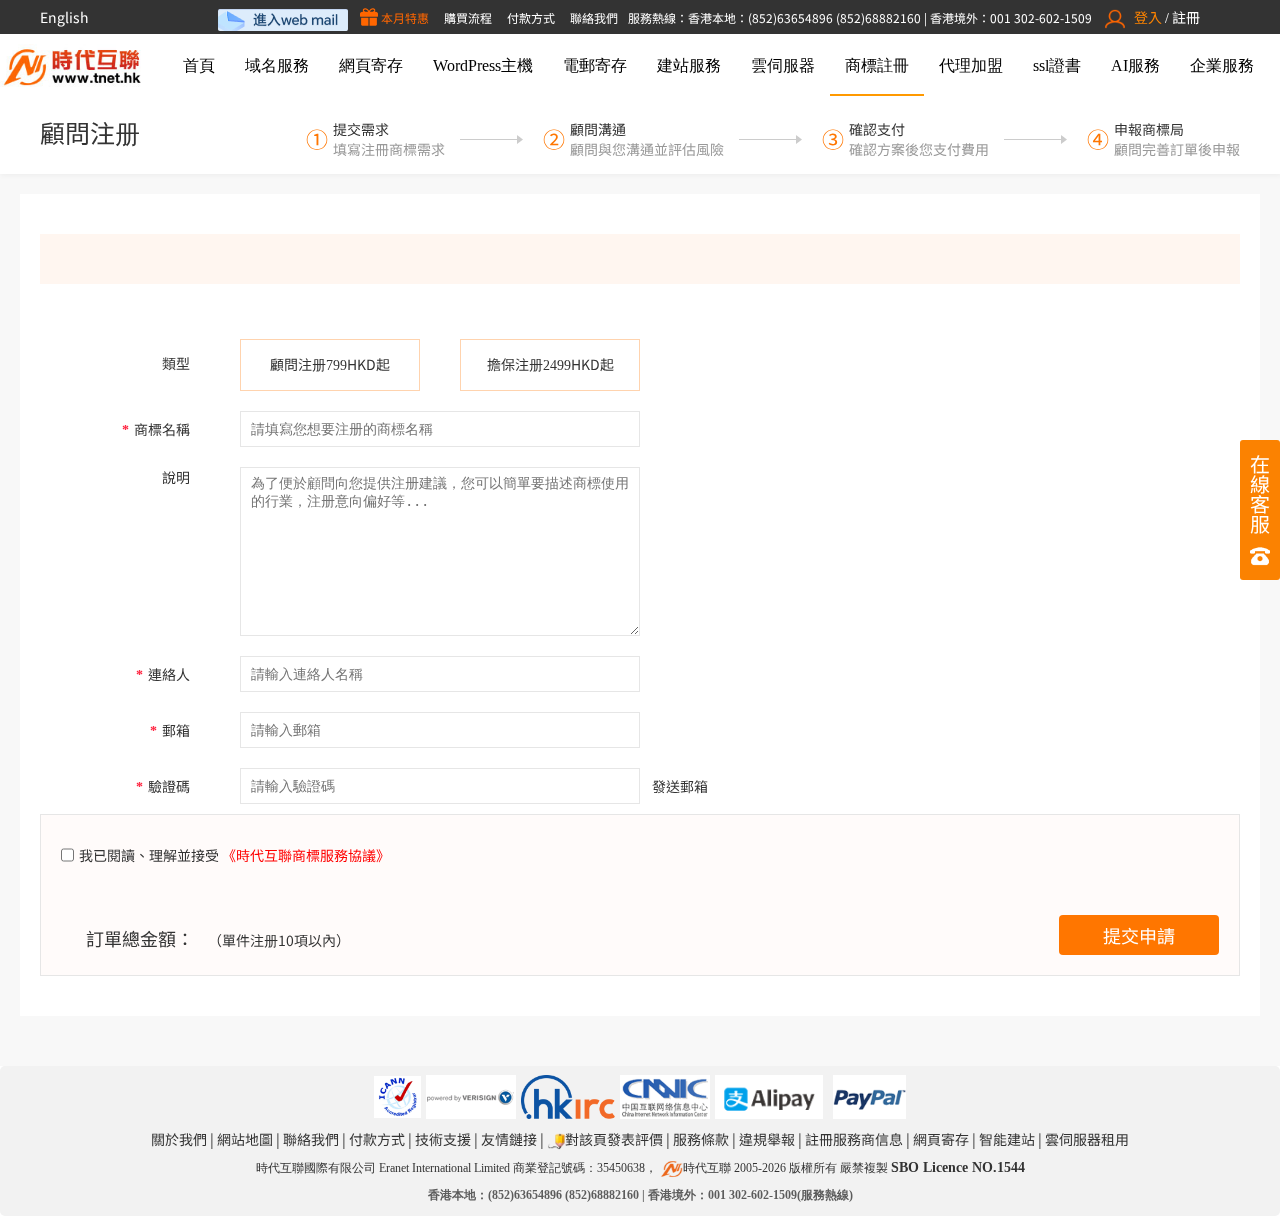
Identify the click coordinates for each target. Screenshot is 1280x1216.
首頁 (199, 65)
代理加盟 (971, 65)
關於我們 (179, 1139)
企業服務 (1222, 65)
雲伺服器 (783, 65)
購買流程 (468, 17)
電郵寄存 (595, 65)
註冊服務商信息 (854, 1139)
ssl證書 (1057, 65)
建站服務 (689, 65)
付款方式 (531, 17)
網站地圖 (245, 1139)
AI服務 (1135, 65)
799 (336, 365)
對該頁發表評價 (614, 1139)
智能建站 (1007, 1139)
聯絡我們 (594, 17)
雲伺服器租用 (1087, 1139)
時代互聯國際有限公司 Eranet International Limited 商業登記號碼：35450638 (450, 1168)
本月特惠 (403, 17)
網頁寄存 (371, 65)
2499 (557, 365)
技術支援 (443, 1139)
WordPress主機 (483, 65)
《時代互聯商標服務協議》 (306, 855)
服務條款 (701, 1139)
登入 (1148, 17)
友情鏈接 (509, 1139)
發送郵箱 (680, 786)
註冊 (1186, 17)
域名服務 (277, 65)
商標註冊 (877, 65)
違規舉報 (767, 1139)
